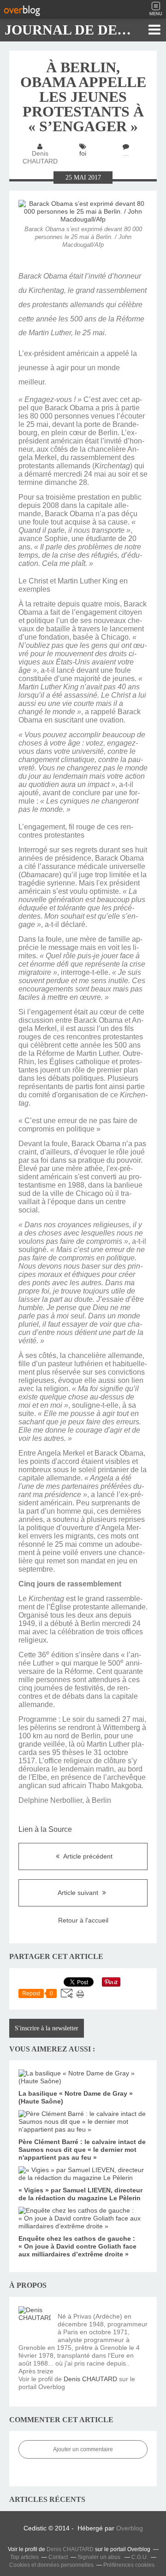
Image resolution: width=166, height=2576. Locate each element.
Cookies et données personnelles (51, 2565)
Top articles (24, 2557)
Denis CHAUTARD (90, 2379)
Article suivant (79, 1893)
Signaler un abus (100, 2557)
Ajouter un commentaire (83, 2449)
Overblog (130, 2528)
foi (83, 153)
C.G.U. (140, 2557)
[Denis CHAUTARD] (35, 2322)
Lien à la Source (45, 1829)
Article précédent (87, 1856)
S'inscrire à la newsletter (47, 2028)
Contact (58, 2557)
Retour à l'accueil (83, 1920)
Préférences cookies (129, 2565)
